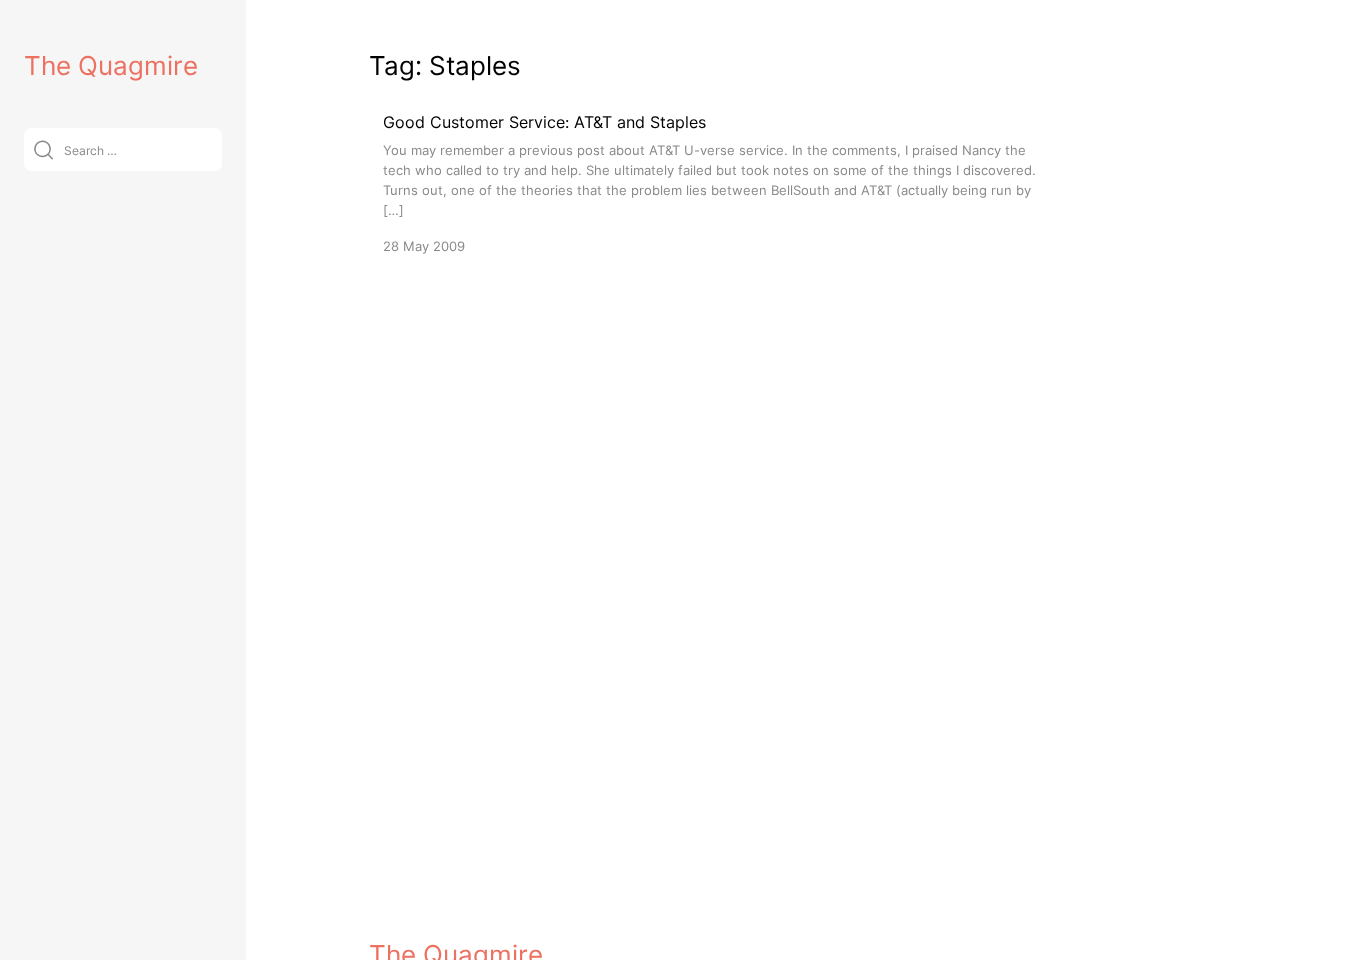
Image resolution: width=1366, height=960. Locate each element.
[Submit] (43, 149)
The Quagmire (111, 65)
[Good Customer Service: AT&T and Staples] (719, 182)
